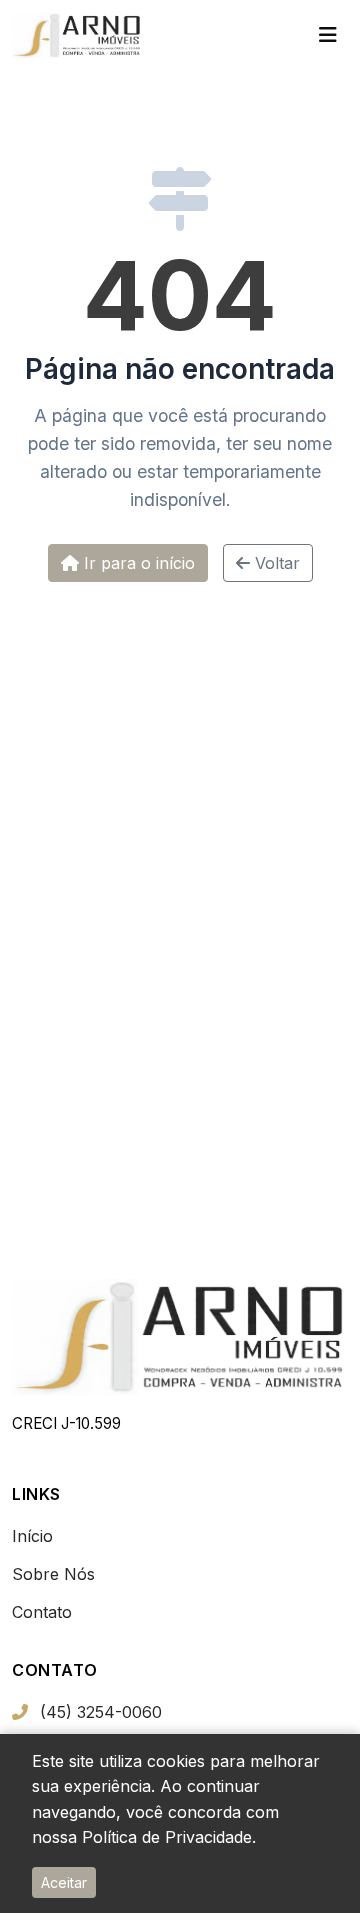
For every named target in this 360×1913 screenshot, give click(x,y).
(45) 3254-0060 (101, 1712)
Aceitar (64, 1882)
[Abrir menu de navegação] (327, 35)
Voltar (275, 563)
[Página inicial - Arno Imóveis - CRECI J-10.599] (77, 35)
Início (32, 1536)
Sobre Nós (53, 1574)
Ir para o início (137, 563)
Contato (42, 1612)
